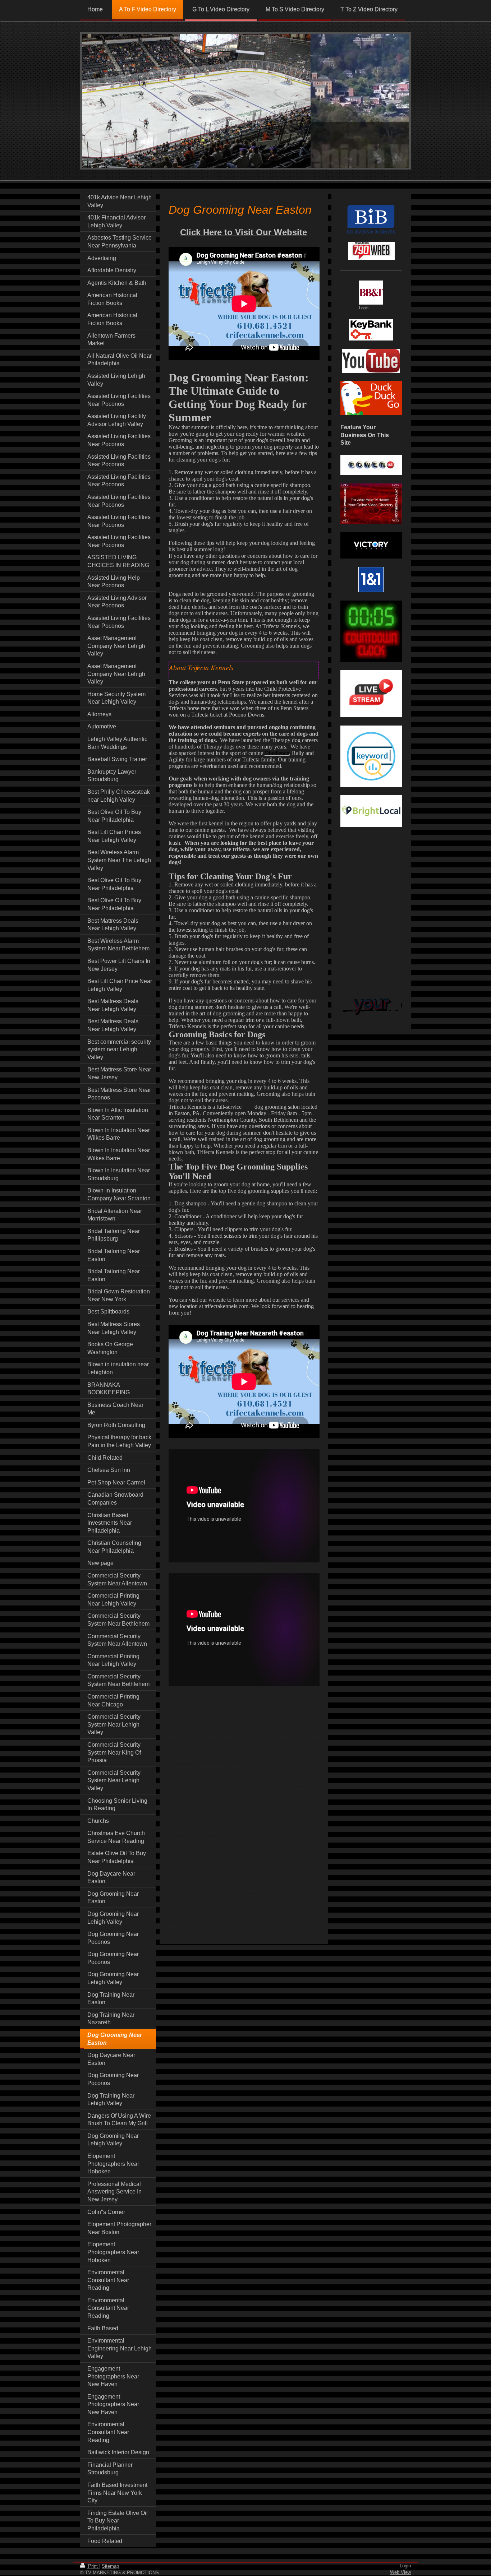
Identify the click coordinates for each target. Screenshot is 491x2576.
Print (93, 2566)
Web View (400, 2572)
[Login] (371, 293)
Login (405, 2566)
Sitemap (110, 2566)
